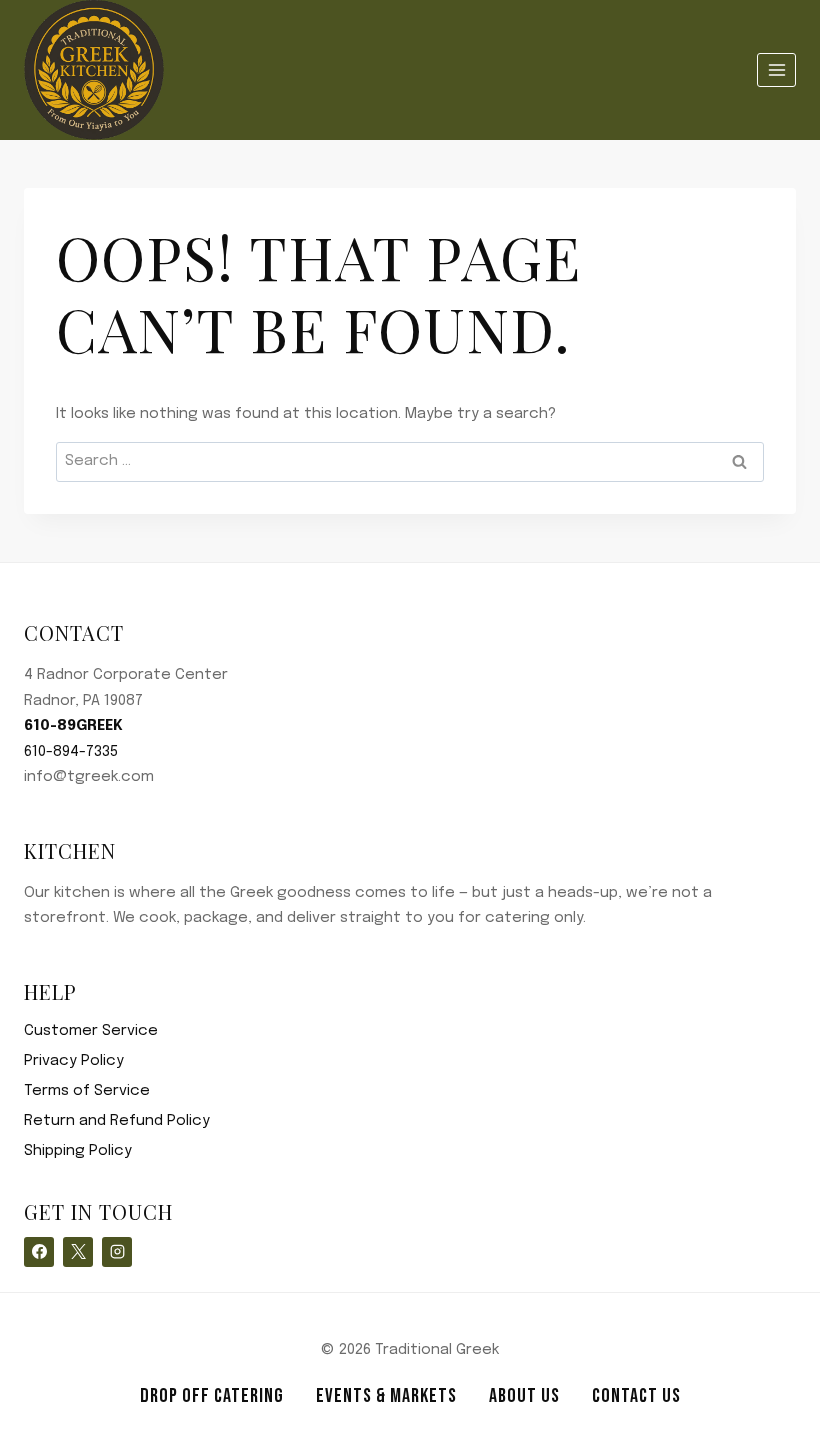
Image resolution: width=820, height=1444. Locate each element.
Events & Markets (386, 1396)
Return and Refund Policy (117, 1121)
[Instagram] (117, 1252)
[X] (78, 1252)
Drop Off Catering (212, 1396)
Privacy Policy (74, 1061)
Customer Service (91, 1031)
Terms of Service (87, 1091)
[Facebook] (39, 1252)
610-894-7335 (71, 752)
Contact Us (636, 1396)
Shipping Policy (78, 1151)
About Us (524, 1396)
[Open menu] (776, 69)
